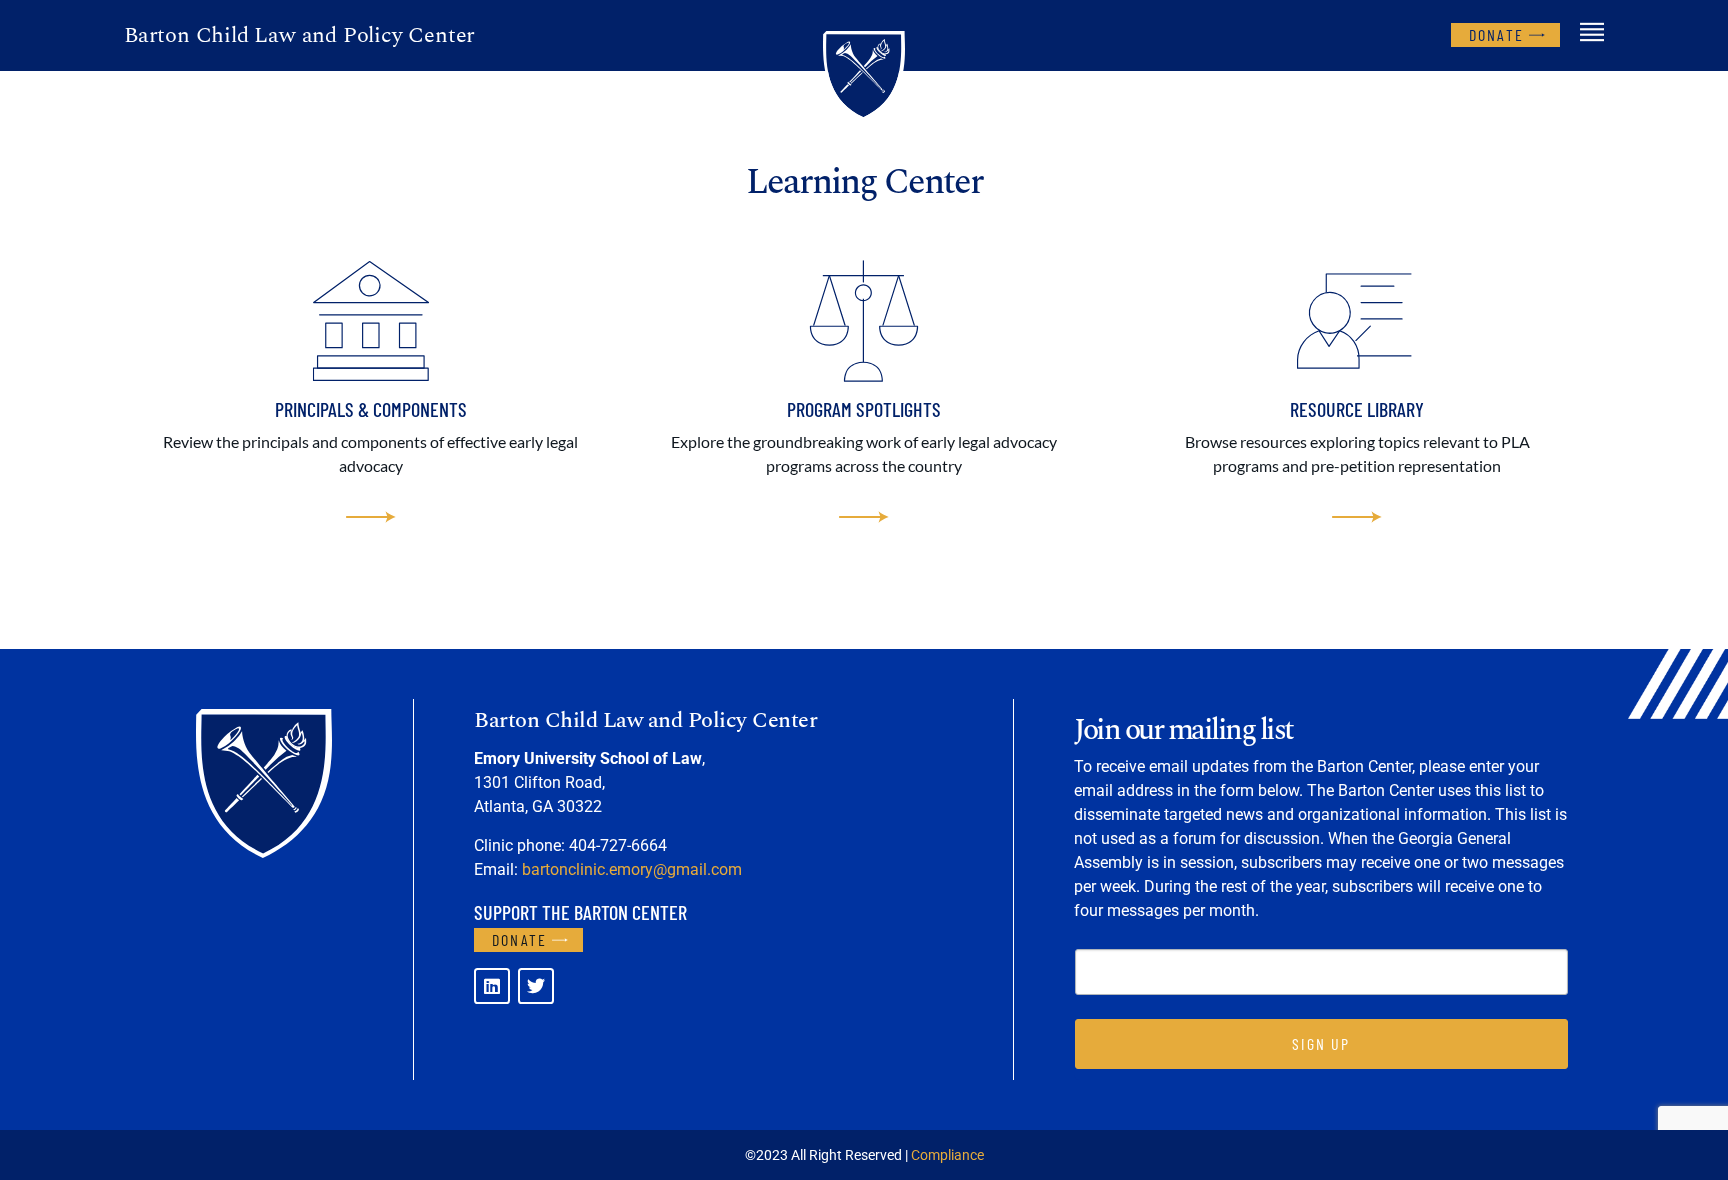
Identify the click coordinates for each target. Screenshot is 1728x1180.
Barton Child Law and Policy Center (299, 35)
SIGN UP (1321, 1043)
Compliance (947, 1155)
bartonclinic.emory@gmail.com (632, 869)
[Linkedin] (492, 986)
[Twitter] (536, 986)
